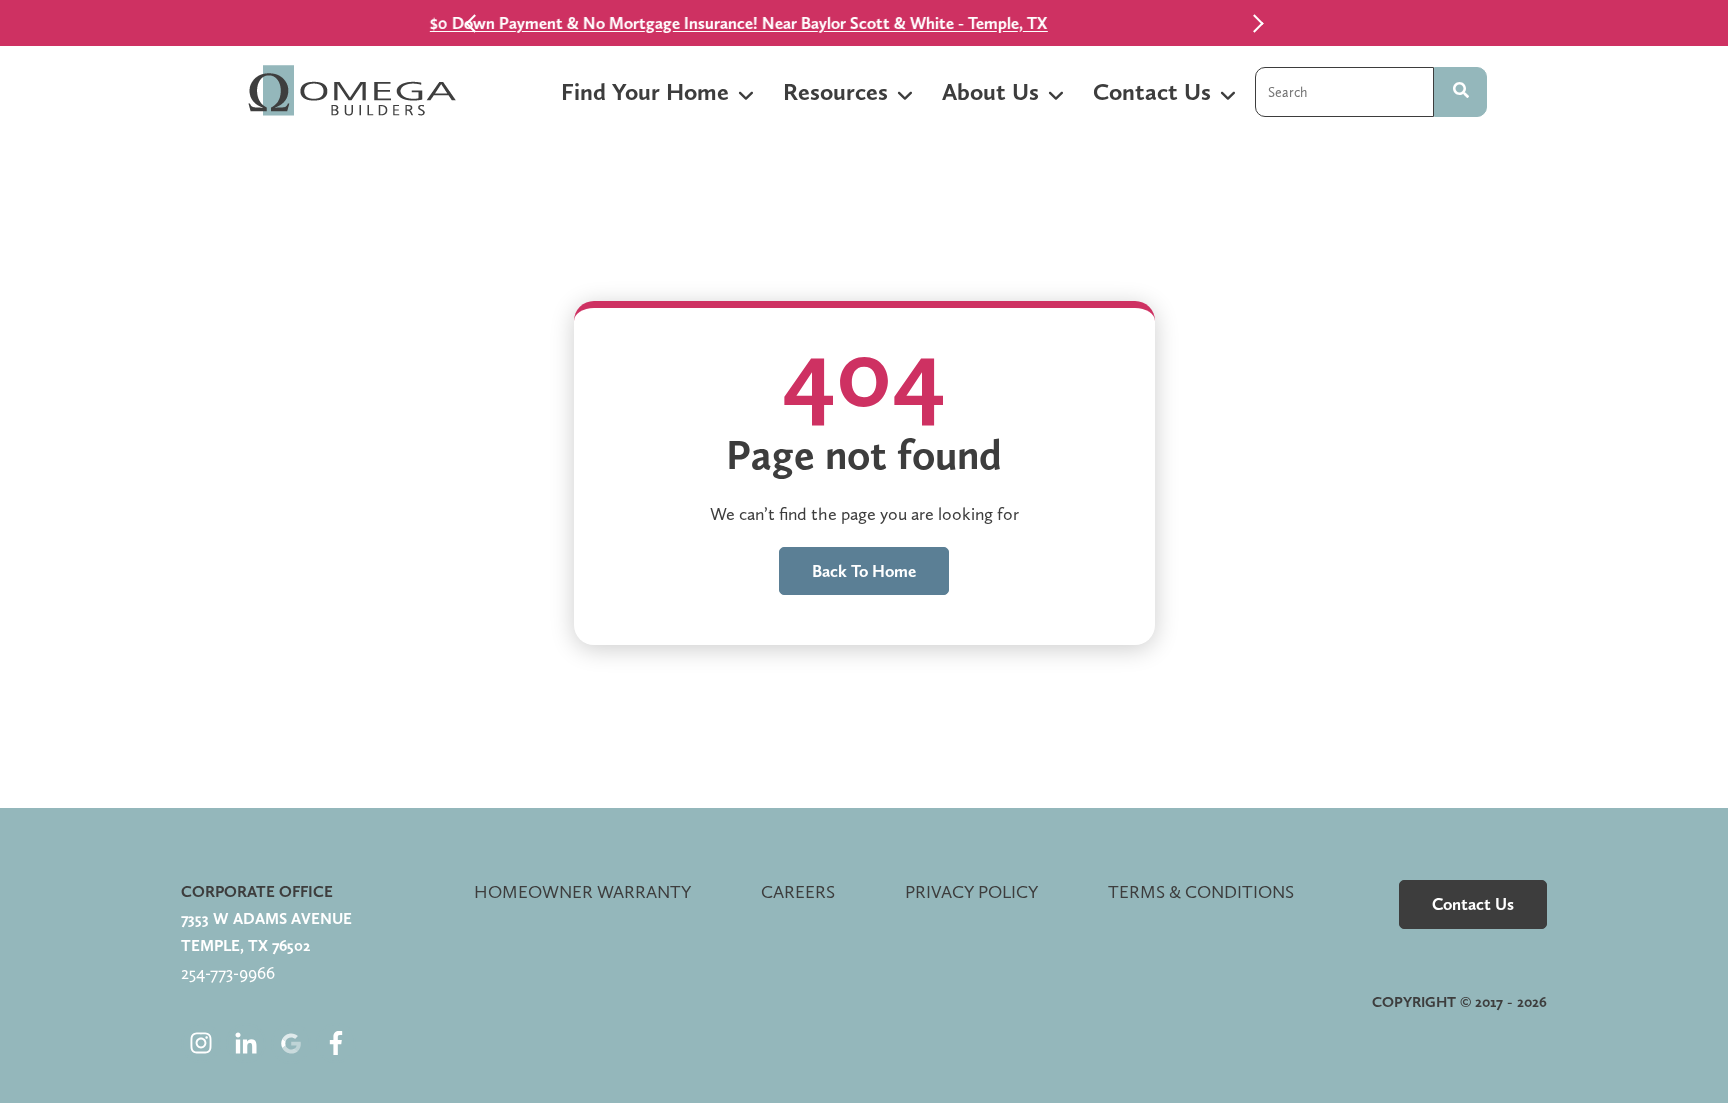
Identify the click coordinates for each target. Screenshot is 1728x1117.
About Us (990, 91)
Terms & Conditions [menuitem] (1201, 891)
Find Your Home (645, 91)
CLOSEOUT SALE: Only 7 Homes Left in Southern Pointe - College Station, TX (955, 23)
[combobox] (1344, 92)
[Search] (1460, 92)
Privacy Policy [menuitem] (971, 891)
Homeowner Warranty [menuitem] (582, 891)
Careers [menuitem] (798, 891)
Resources (835, 91)
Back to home (864, 571)
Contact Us (1152, 91)
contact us (1473, 904)
